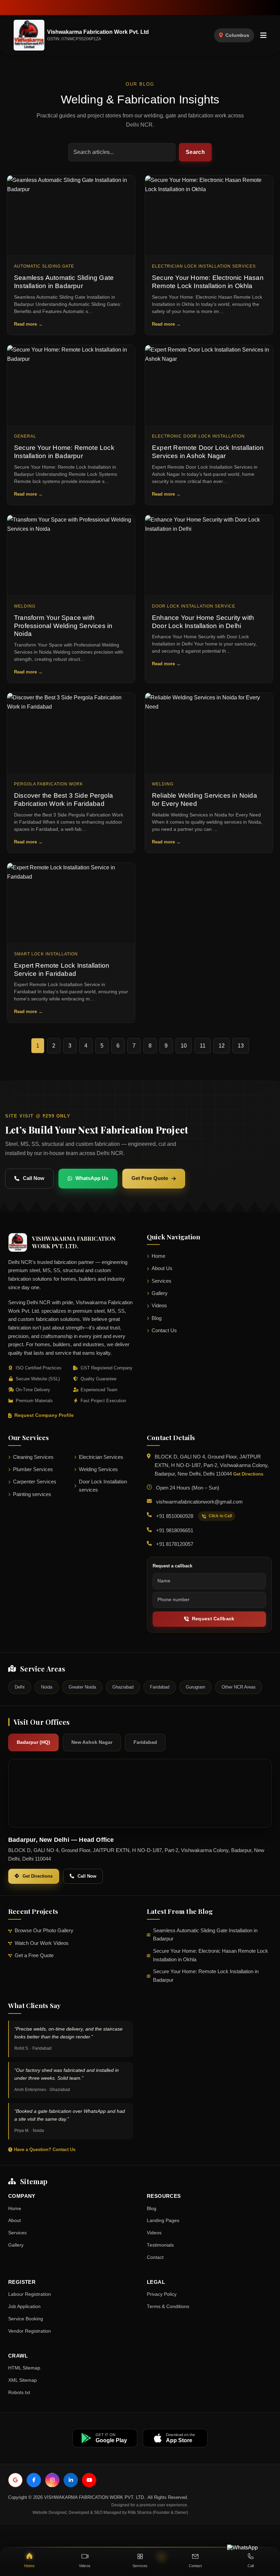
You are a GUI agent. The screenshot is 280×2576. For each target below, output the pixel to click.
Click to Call (220, 1516)
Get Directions (248, 1474)
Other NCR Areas (239, 1687)
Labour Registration (30, 2294)
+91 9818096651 (175, 1531)
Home (158, 1256)
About (15, 2221)
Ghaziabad (123, 1687)
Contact (155, 2257)
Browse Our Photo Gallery (44, 1931)
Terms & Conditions (168, 2307)
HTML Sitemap (24, 2368)
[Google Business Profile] (15, 2480)
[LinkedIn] (71, 2480)
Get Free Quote (150, 1178)
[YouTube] (89, 2480)
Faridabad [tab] (145, 1742)
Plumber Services (33, 1469)
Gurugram (195, 1687)
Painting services (32, 1494)
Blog (157, 1318)
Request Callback (213, 1619)
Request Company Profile (44, 1415)
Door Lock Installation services (103, 1486)
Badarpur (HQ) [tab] (33, 1742)
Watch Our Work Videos (42, 1943)
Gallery (160, 1293)
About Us (162, 1268)
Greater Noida (82, 1687)
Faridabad (160, 1687)
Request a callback (172, 1566)
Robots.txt (19, 2393)
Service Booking (26, 2319)
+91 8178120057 (175, 1544)
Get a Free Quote (34, 1955)
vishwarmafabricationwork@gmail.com (199, 1502)
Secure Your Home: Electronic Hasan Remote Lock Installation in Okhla (211, 1955)
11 (203, 1046)
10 (184, 1046)
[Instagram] (52, 2480)
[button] (263, 35)
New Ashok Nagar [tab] (92, 1742)
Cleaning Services (33, 1457)
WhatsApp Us (92, 1178)
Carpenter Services (35, 1482)
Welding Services (98, 1469)
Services (162, 1281)
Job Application (24, 2307)
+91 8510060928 (175, 1516)
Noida (47, 1687)
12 (222, 1046)
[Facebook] (34, 2480)
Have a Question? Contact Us (44, 2150)
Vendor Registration (30, 2331)
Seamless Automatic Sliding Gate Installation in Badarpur (205, 1935)
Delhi (20, 1687)
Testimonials (160, 2245)
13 (241, 1046)
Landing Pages (163, 2221)
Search (195, 152)
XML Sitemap (23, 2380)
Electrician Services (101, 1457)
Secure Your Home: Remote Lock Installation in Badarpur (206, 1976)
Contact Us (164, 1330)
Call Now (34, 1178)
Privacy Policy (162, 2294)
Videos (159, 1306)
